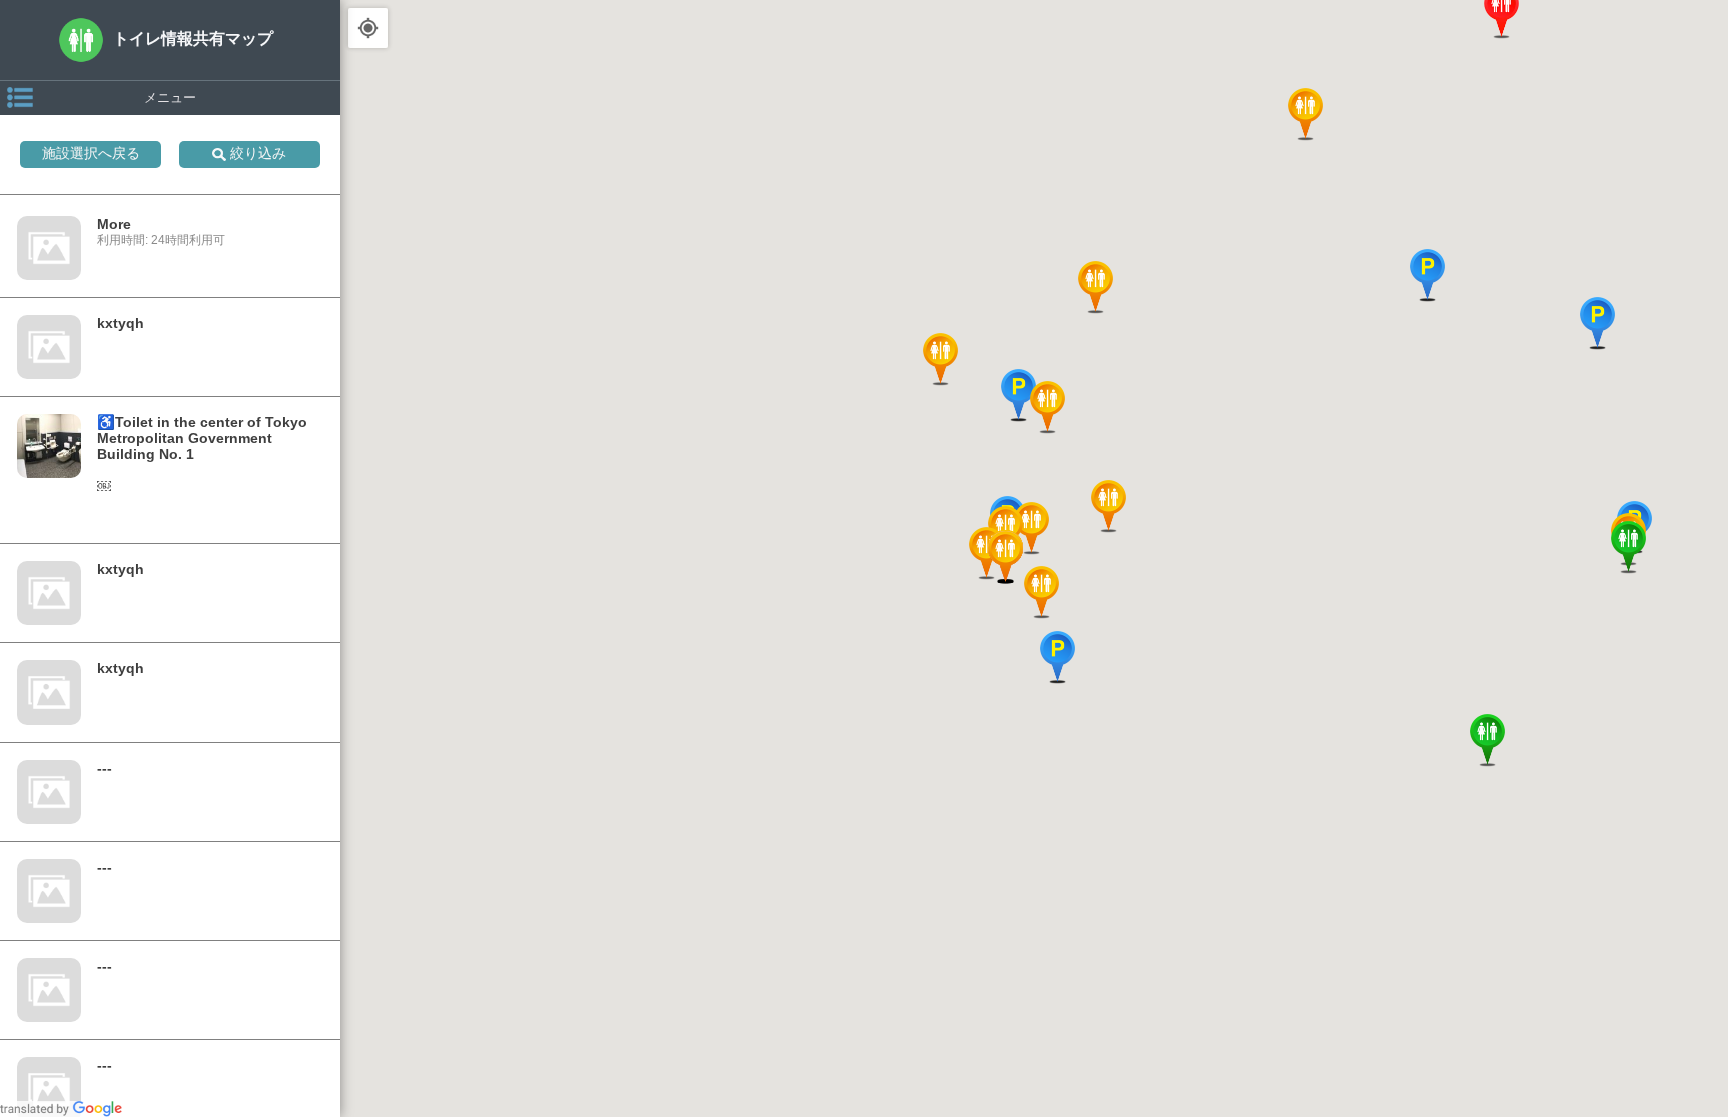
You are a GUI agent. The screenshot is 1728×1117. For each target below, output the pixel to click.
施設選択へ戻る (91, 153)
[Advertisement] (1034, 1047)
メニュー (170, 96)
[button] (1031, 529)
